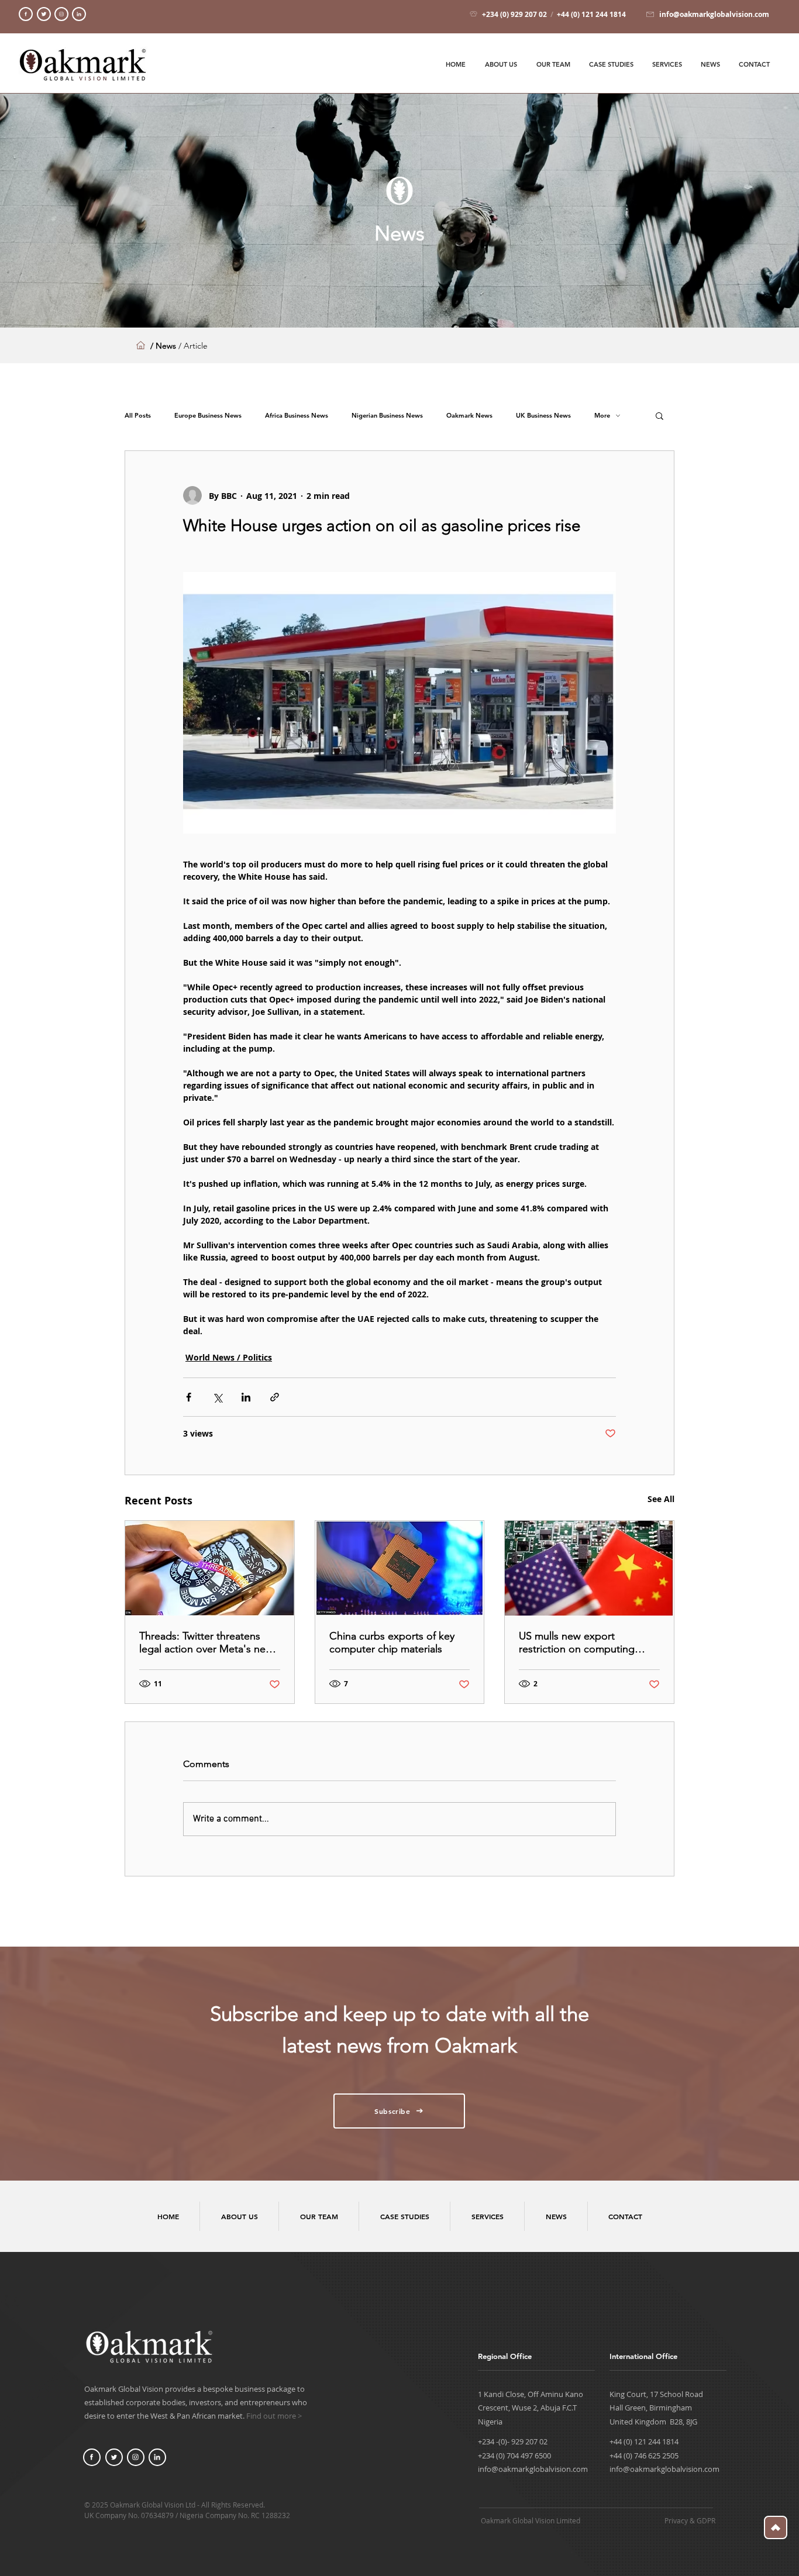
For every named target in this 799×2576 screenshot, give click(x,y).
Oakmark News (469, 416)
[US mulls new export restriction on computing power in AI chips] (589, 1568)
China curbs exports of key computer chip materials (392, 1642)
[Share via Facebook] (189, 1397)
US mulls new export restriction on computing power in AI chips (577, 1642)
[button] (659, 415)
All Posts (138, 416)
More (602, 416)
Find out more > (274, 2416)
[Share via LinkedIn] (246, 1397)
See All (661, 1499)
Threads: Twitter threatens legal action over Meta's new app (206, 1642)
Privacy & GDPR (690, 2520)
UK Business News (543, 416)
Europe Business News (208, 416)
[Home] (26, 14)
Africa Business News (297, 416)
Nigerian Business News (387, 416)
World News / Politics (229, 1357)
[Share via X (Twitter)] (217, 1397)
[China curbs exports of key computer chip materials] (400, 1568)
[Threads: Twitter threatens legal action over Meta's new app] (210, 1568)
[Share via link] (275, 1397)
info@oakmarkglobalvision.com (533, 2469)
